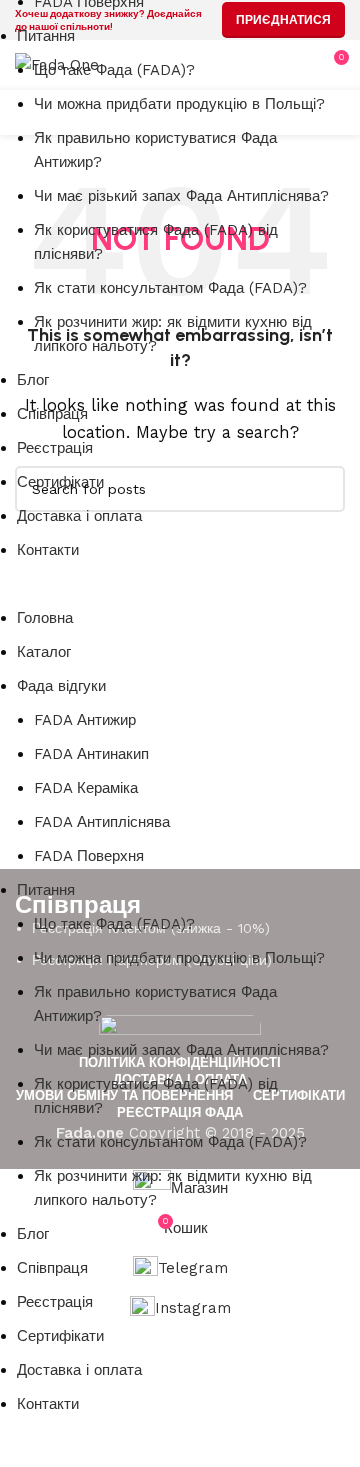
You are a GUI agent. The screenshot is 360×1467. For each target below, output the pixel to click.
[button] (165, 594)
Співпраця (52, 414)
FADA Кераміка (86, 788)
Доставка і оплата (79, 516)
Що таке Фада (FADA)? (114, 70)
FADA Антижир (85, 720)
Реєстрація (55, 448)
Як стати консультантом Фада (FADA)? (170, 288)
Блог (33, 380)
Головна (45, 618)
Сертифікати (60, 482)
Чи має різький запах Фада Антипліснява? (181, 196)
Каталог (44, 652)
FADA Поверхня (89, 856)
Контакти (48, 550)
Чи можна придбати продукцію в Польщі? (179, 104)
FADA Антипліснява (102, 822)
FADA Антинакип (91, 754)
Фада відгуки (61, 686)
